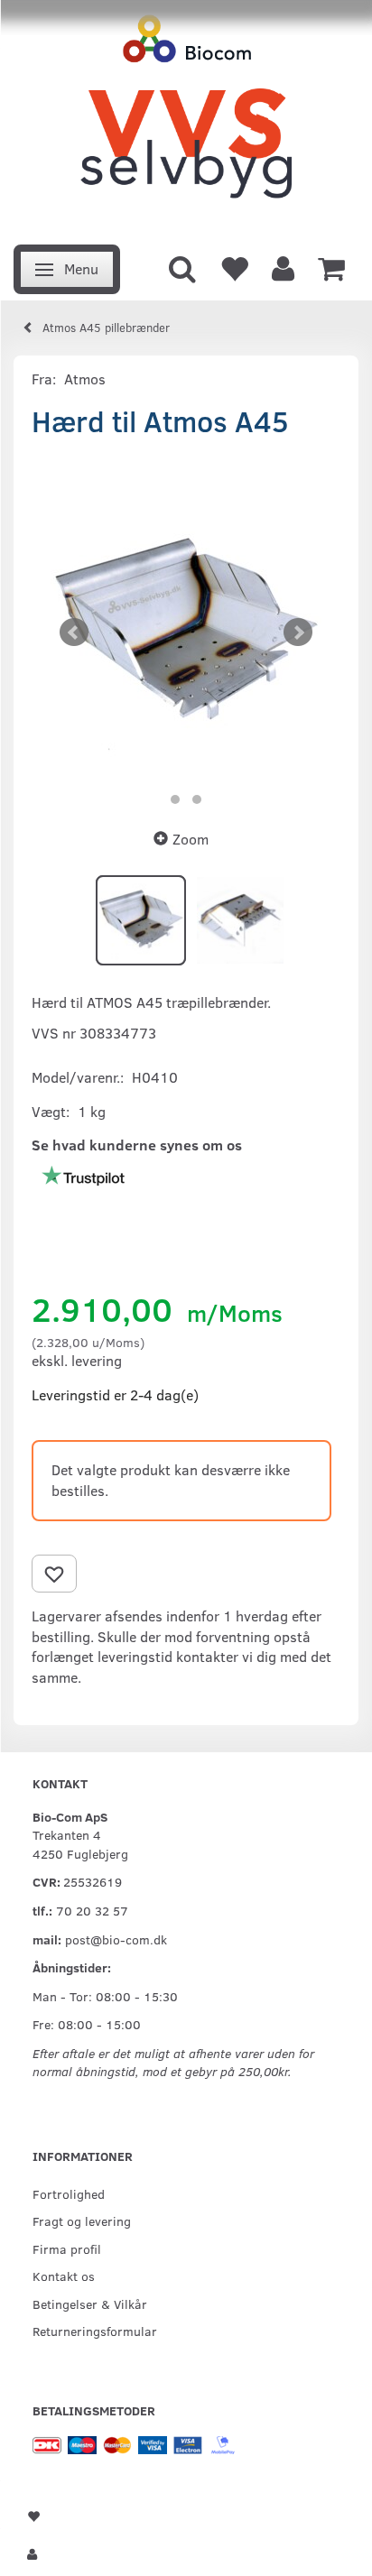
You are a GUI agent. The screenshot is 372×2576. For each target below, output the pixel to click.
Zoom (191, 839)
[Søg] (182, 267)
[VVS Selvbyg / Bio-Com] (186, 117)
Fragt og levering (82, 2221)
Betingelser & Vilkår (90, 2304)
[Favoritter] (234, 267)
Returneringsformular (95, 2331)
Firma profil (67, 2248)
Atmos (85, 379)
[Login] (283, 267)
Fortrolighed (69, 2193)
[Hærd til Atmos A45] (186, 632)
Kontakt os (64, 2276)
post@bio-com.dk (116, 1939)
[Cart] (331, 267)
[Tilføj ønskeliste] (54, 1574)
